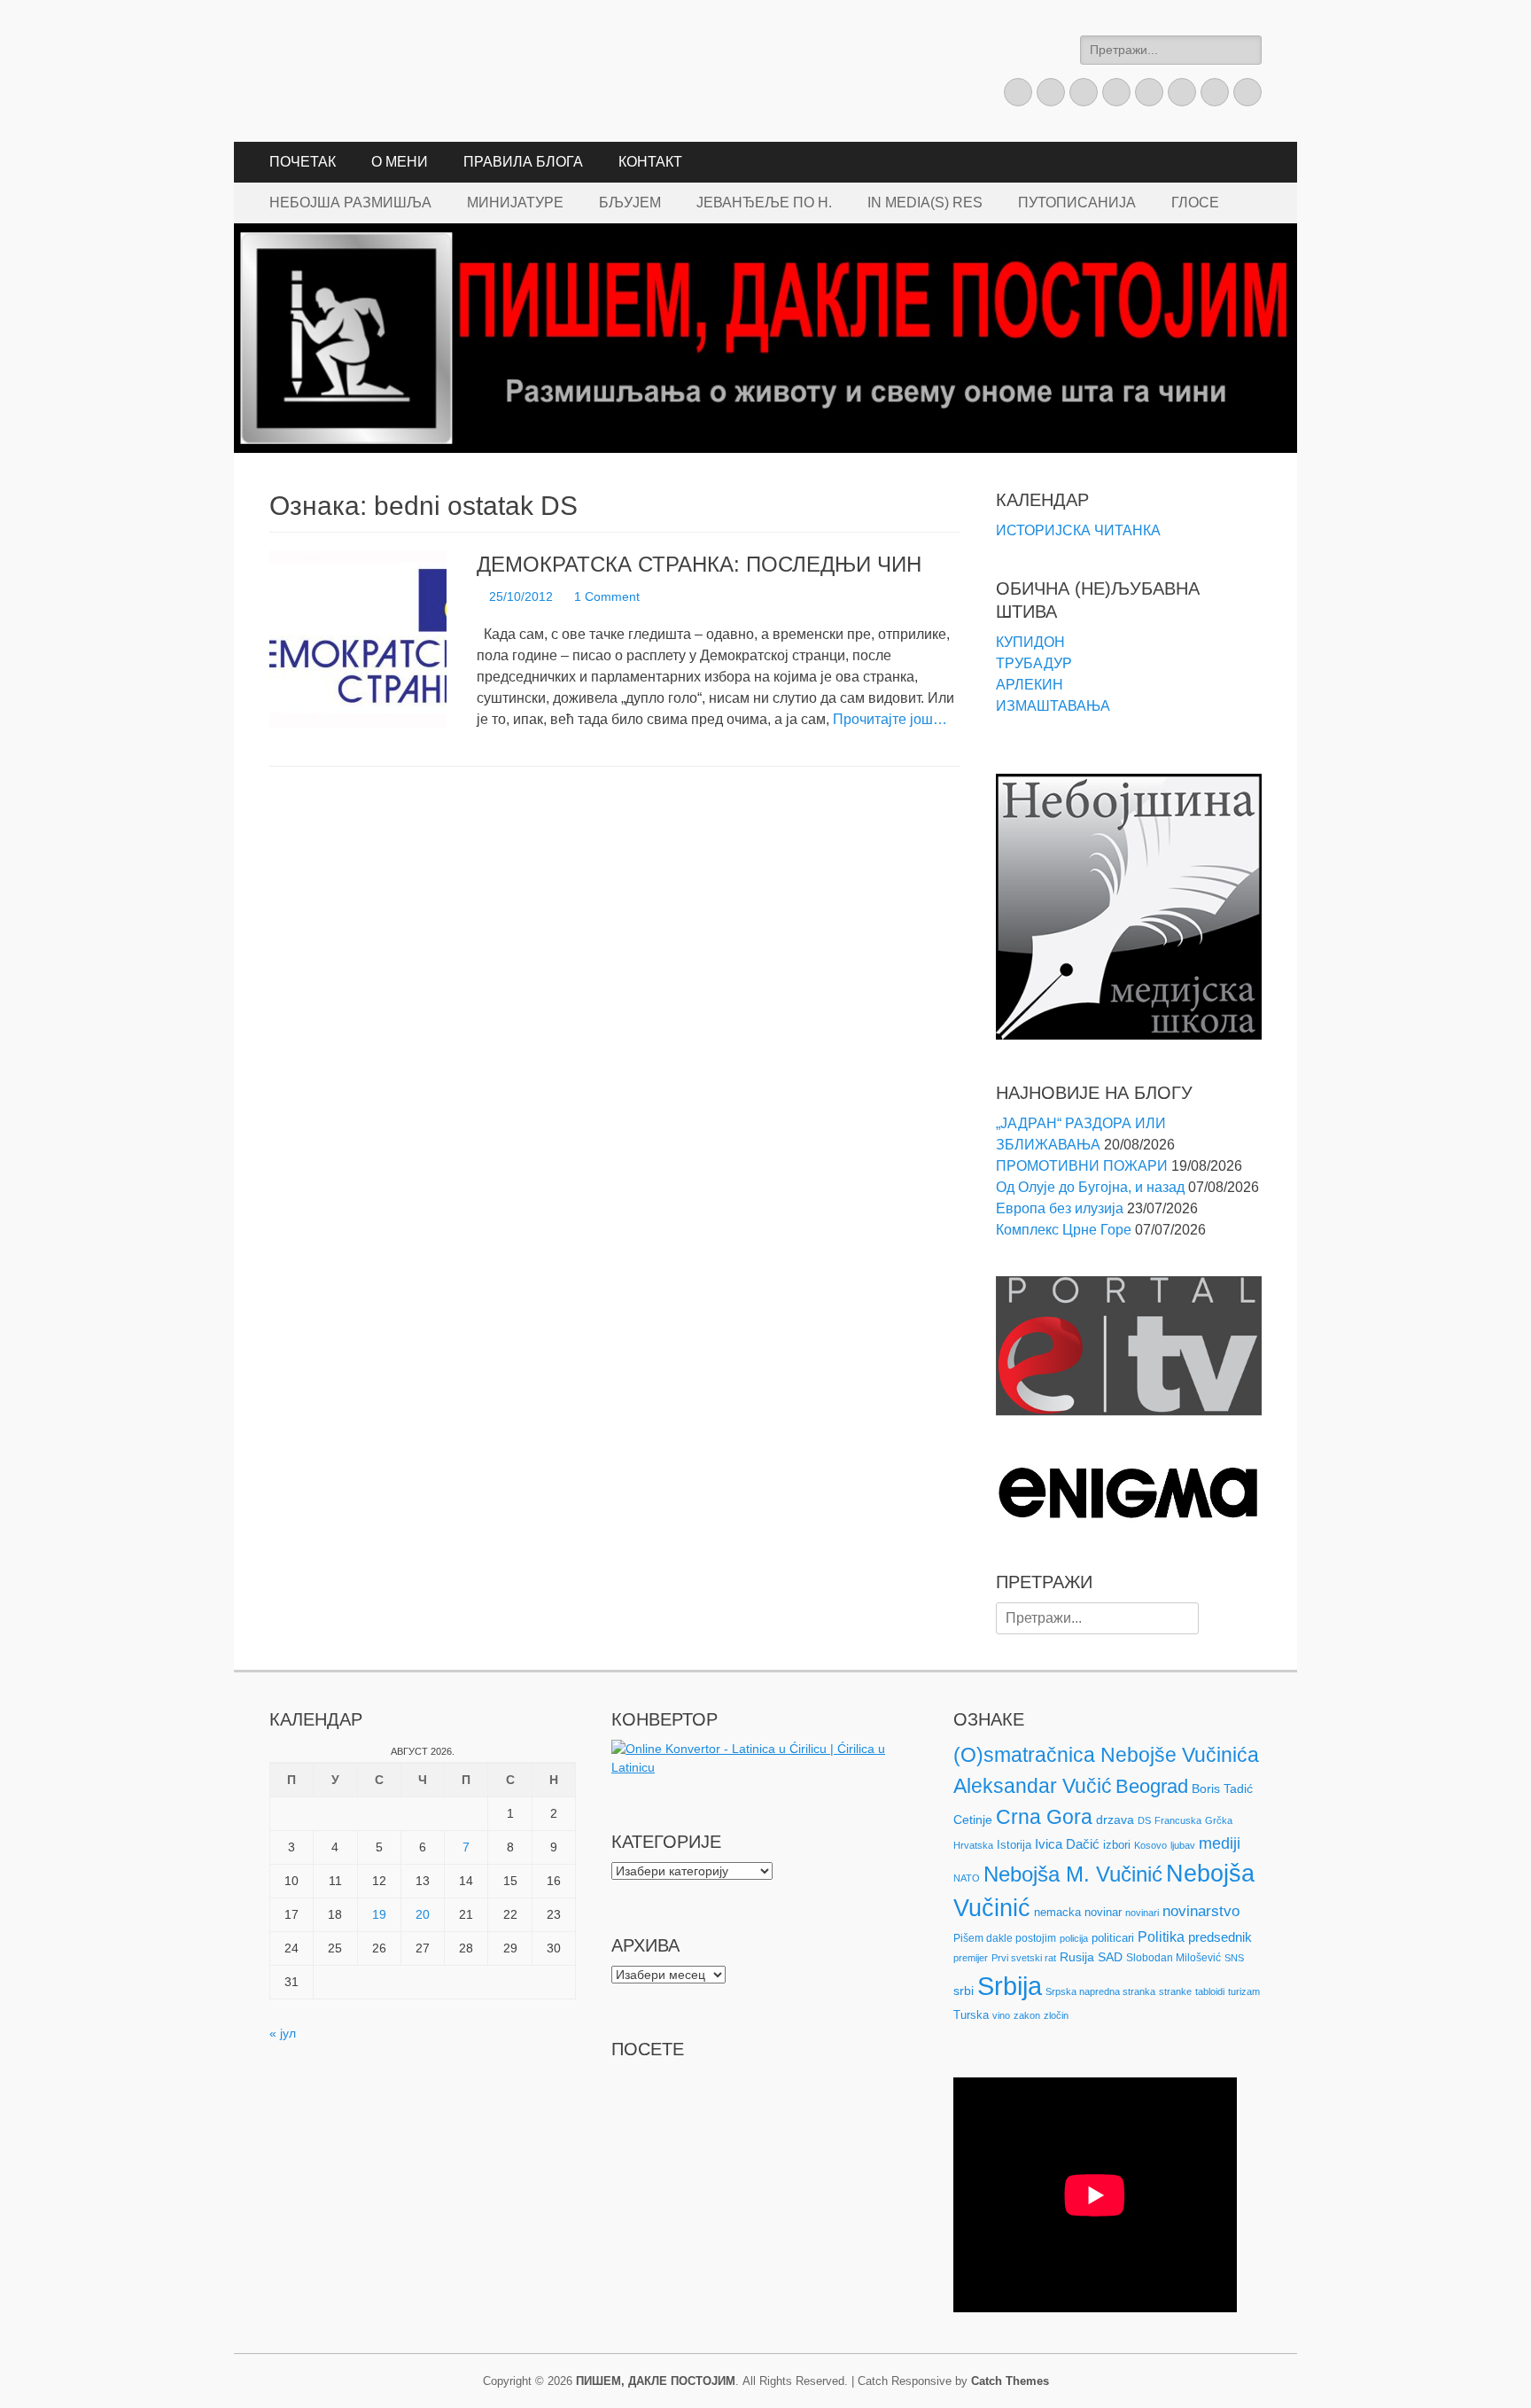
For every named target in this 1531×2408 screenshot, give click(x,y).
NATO (967, 1878)
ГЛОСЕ (1195, 203)
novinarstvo (1201, 1911)
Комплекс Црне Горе (1064, 1230)
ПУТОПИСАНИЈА (1077, 203)
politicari (1113, 1938)
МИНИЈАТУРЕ (515, 203)
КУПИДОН (1030, 642)
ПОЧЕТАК (303, 162)
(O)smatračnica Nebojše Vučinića (1106, 1755)
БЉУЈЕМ (630, 203)
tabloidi (1210, 1991)
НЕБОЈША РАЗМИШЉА (350, 203)
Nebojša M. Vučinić (1073, 1874)
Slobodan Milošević (1174, 1958)
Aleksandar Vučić (1033, 1786)
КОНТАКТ (650, 162)
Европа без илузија (1060, 1208)
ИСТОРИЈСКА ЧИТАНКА (1078, 530)
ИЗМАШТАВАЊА (1053, 706)
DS (1144, 1820)
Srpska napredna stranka (1100, 1991)
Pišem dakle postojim (1005, 1938)
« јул (283, 2033)
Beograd (1152, 1786)
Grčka (1219, 1820)
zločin (1056, 2015)
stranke (1175, 1991)
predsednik (1220, 1937)
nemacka (1057, 1912)
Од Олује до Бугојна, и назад (1090, 1187)
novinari (1142, 1913)
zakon (1027, 2015)
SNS (1234, 1958)
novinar (1103, 1912)
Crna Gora (1044, 1817)
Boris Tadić (1222, 1788)
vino (1001, 2015)
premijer (971, 1958)
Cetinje (973, 1820)
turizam (1244, 1991)
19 (379, 1914)
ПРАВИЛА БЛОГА (523, 162)
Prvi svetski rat (1024, 1958)
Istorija (1014, 1845)
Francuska (1178, 1820)
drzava (1115, 1820)
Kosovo (1150, 1845)
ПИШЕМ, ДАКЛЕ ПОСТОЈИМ (656, 2381)
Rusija (1077, 1957)
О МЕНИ (400, 162)
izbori (1117, 1845)
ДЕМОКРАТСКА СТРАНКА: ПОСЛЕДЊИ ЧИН (699, 564)
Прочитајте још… (890, 719)
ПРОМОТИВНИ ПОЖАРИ (1082, 1166)
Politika (1161, 1937)
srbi (964, 1991)
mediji (1220, 1843)
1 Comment (607, 596)
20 (423, 1914)
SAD (1110, 1957)
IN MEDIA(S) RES (925, 203)
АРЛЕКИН (1030, 685)
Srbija (1010, 1986)
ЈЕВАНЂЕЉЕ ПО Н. (764, 203)
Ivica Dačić (1067, 1844)
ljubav (1183, 1845)
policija (1074, 1938)
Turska (971, 2015)
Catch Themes (1010, 2381)
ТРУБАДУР (1034, 663)
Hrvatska (973, 1845)
